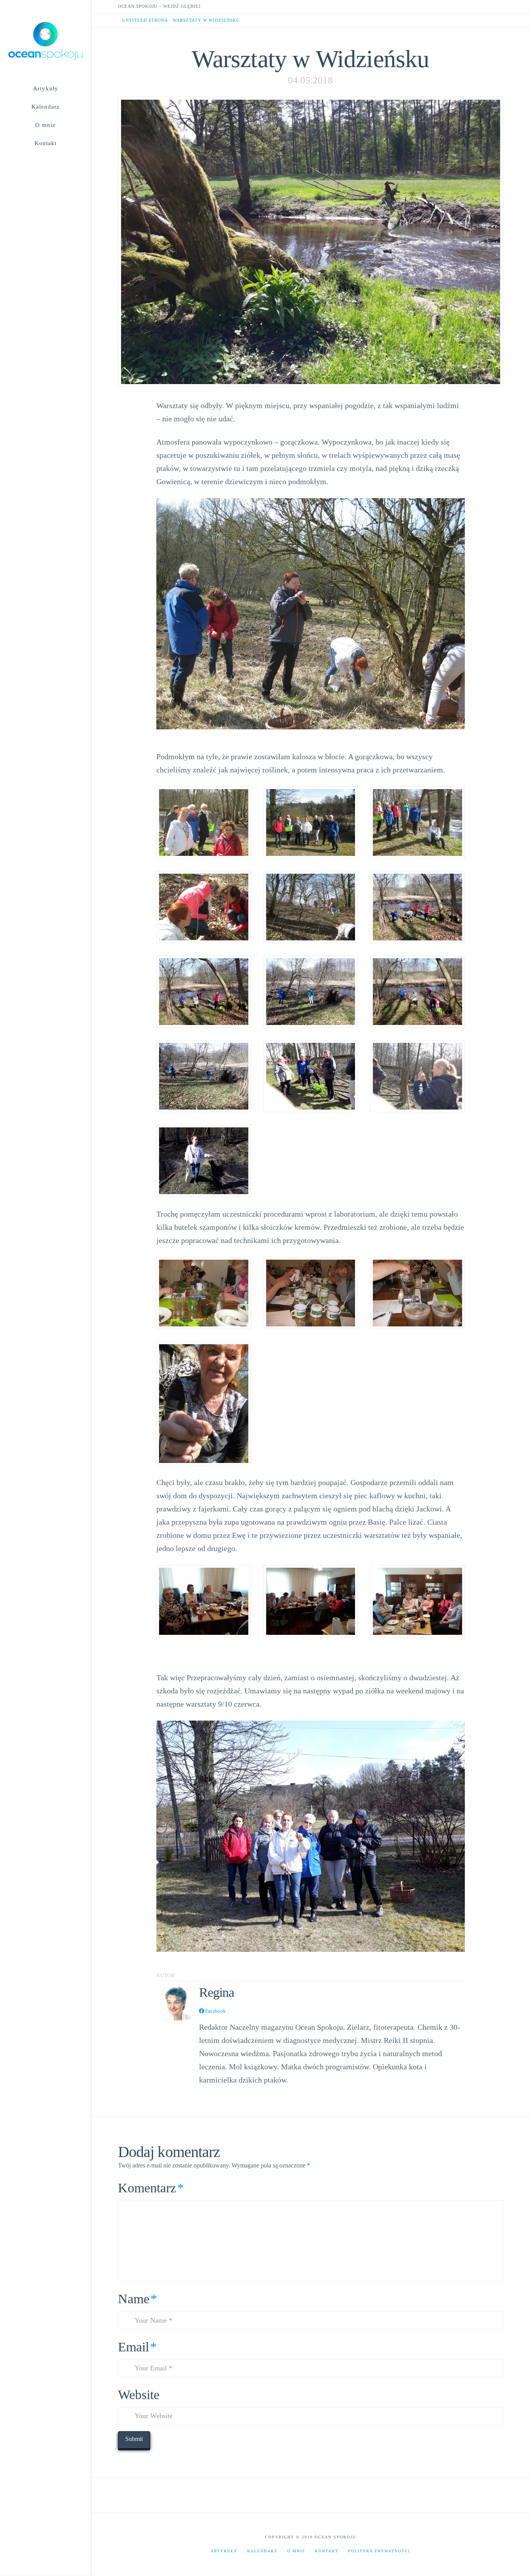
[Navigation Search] (45, 159)
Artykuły (224, 2551)
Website (139, 2395)
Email (137, 2347)
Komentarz (151, 2188)
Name (138, 2299)
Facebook (215, 2011)
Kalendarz (262, 2551)
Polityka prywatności (379, 2551)
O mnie (296, 2551)
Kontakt (327, 2551)
